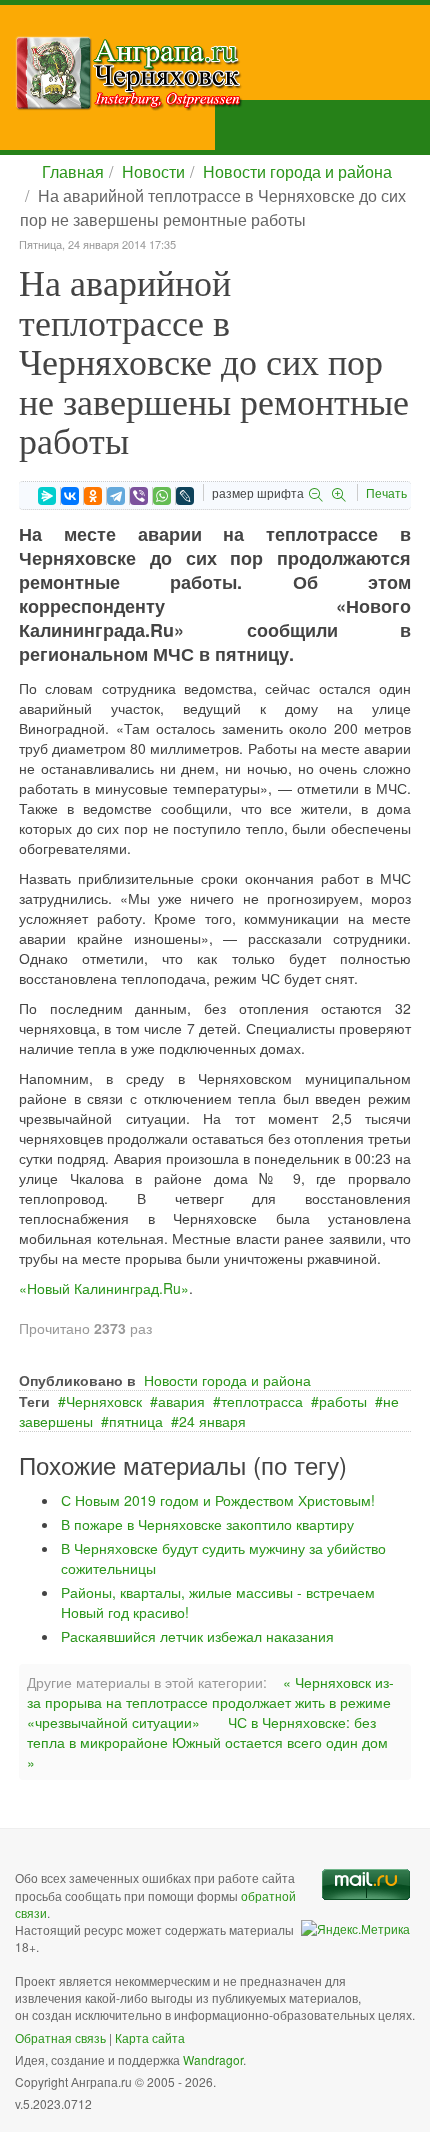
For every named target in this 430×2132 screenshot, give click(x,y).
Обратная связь (60, 2037)
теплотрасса (262, 1401)
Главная (73, 171)
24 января (212, 1421)
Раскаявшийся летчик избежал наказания (197, 1636)
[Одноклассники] (93, 496)
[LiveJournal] (185, 496)
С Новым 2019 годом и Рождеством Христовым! (218, 1500)
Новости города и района (297, 171)
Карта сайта (150, 2037)
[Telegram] (116, 496)
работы (343, 1401)
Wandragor (213, 2059)
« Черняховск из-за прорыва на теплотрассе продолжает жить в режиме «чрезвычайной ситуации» (210, 1702)
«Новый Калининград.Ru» (104, 1288)
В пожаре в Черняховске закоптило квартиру (207, 1524)
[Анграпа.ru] (222, 73)
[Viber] (139, 496)
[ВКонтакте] (70, 496)
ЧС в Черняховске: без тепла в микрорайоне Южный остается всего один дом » (207, 1742)
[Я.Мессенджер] (47, 496)
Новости (153, 171)
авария (181, 1401)
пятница (136, 1421)
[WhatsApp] (162, 496)
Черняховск (104, 1401)
